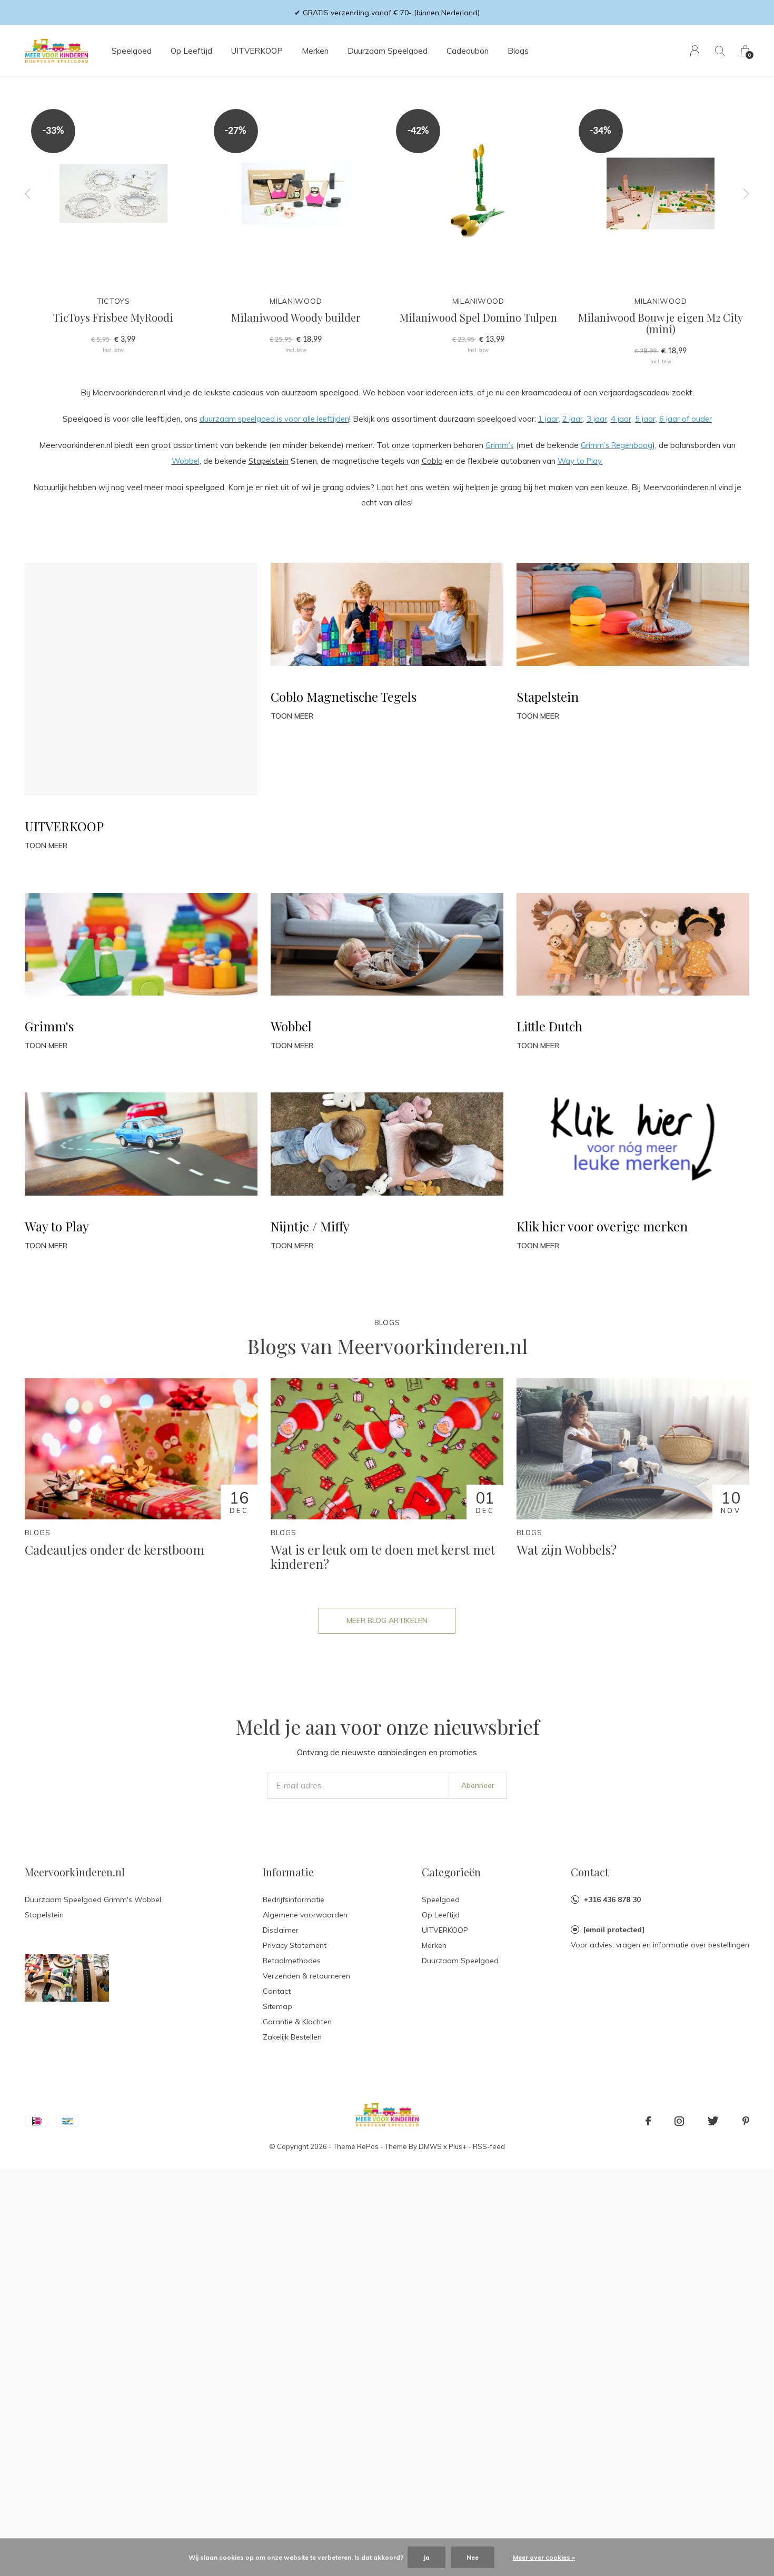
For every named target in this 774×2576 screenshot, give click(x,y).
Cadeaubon (468, 51)
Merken (315, 51)
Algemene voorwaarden (305, 1915)
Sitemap (277, 2006)
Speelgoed (132, 51)
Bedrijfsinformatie (294, 1899)
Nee (473, 2557)
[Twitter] (713, 2121)
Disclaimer (281, 1930)
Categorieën (451, 1872)
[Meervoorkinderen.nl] (67, 1977)
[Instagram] (679, 2121)
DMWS (430, 2146)
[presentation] (28, 193)
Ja (426, 2557)
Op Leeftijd (191, 51)
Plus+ (458, 2146)
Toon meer (46, 846)
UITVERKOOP (257, 51)
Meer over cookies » (544, 2557)
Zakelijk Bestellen (292, 2037)
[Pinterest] (746, 2121)
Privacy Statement (295, 1945)
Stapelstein (269, 461)
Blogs (518, 51)
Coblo (432, 461)
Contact (277, 1991)
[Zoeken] (720, 51)
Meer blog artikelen (387, 1620)
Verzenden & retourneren (306, 1976)
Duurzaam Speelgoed (388, 51)
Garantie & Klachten (297, 2022)
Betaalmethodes (292, 1961)
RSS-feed (489, 2146)
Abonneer (478, 1785)
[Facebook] (648, 2121)
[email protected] (614, 1929)
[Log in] (695, 51)
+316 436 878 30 (612, 1899)
